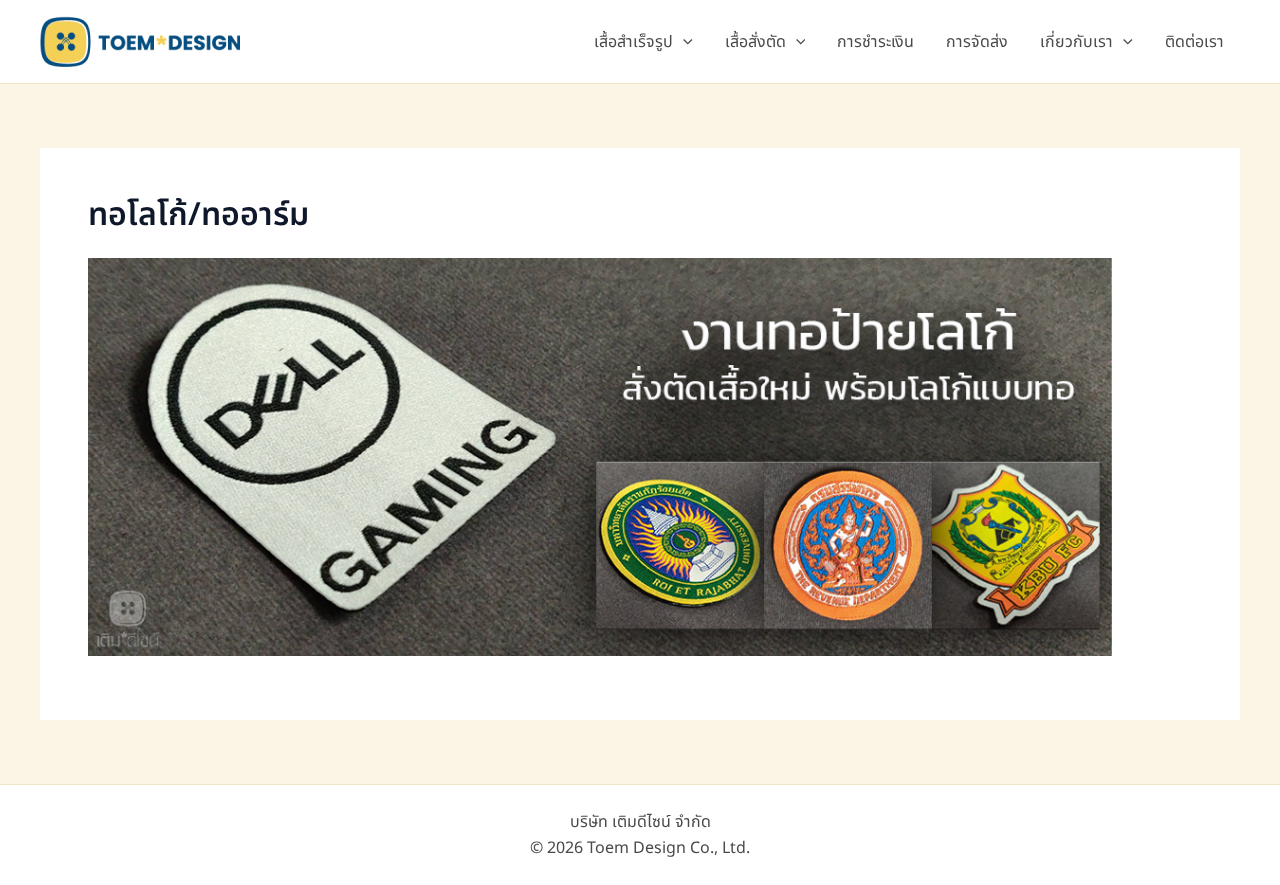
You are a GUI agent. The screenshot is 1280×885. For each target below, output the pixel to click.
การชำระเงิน (875, 42)
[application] (683, 42)
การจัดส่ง (977, 42)
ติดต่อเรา (1194, 42)
